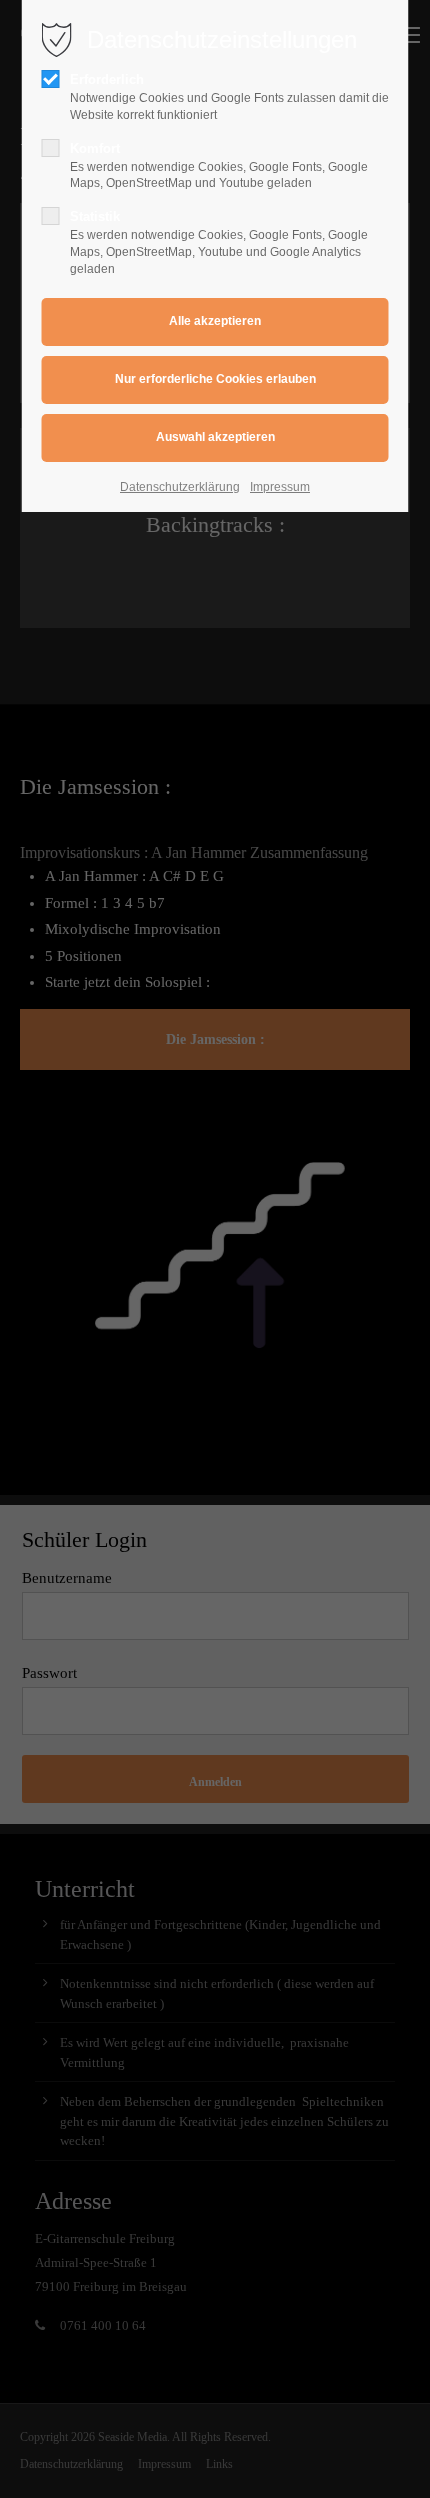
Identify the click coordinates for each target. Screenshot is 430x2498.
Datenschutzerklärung (180, 487)
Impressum (280, 487)
